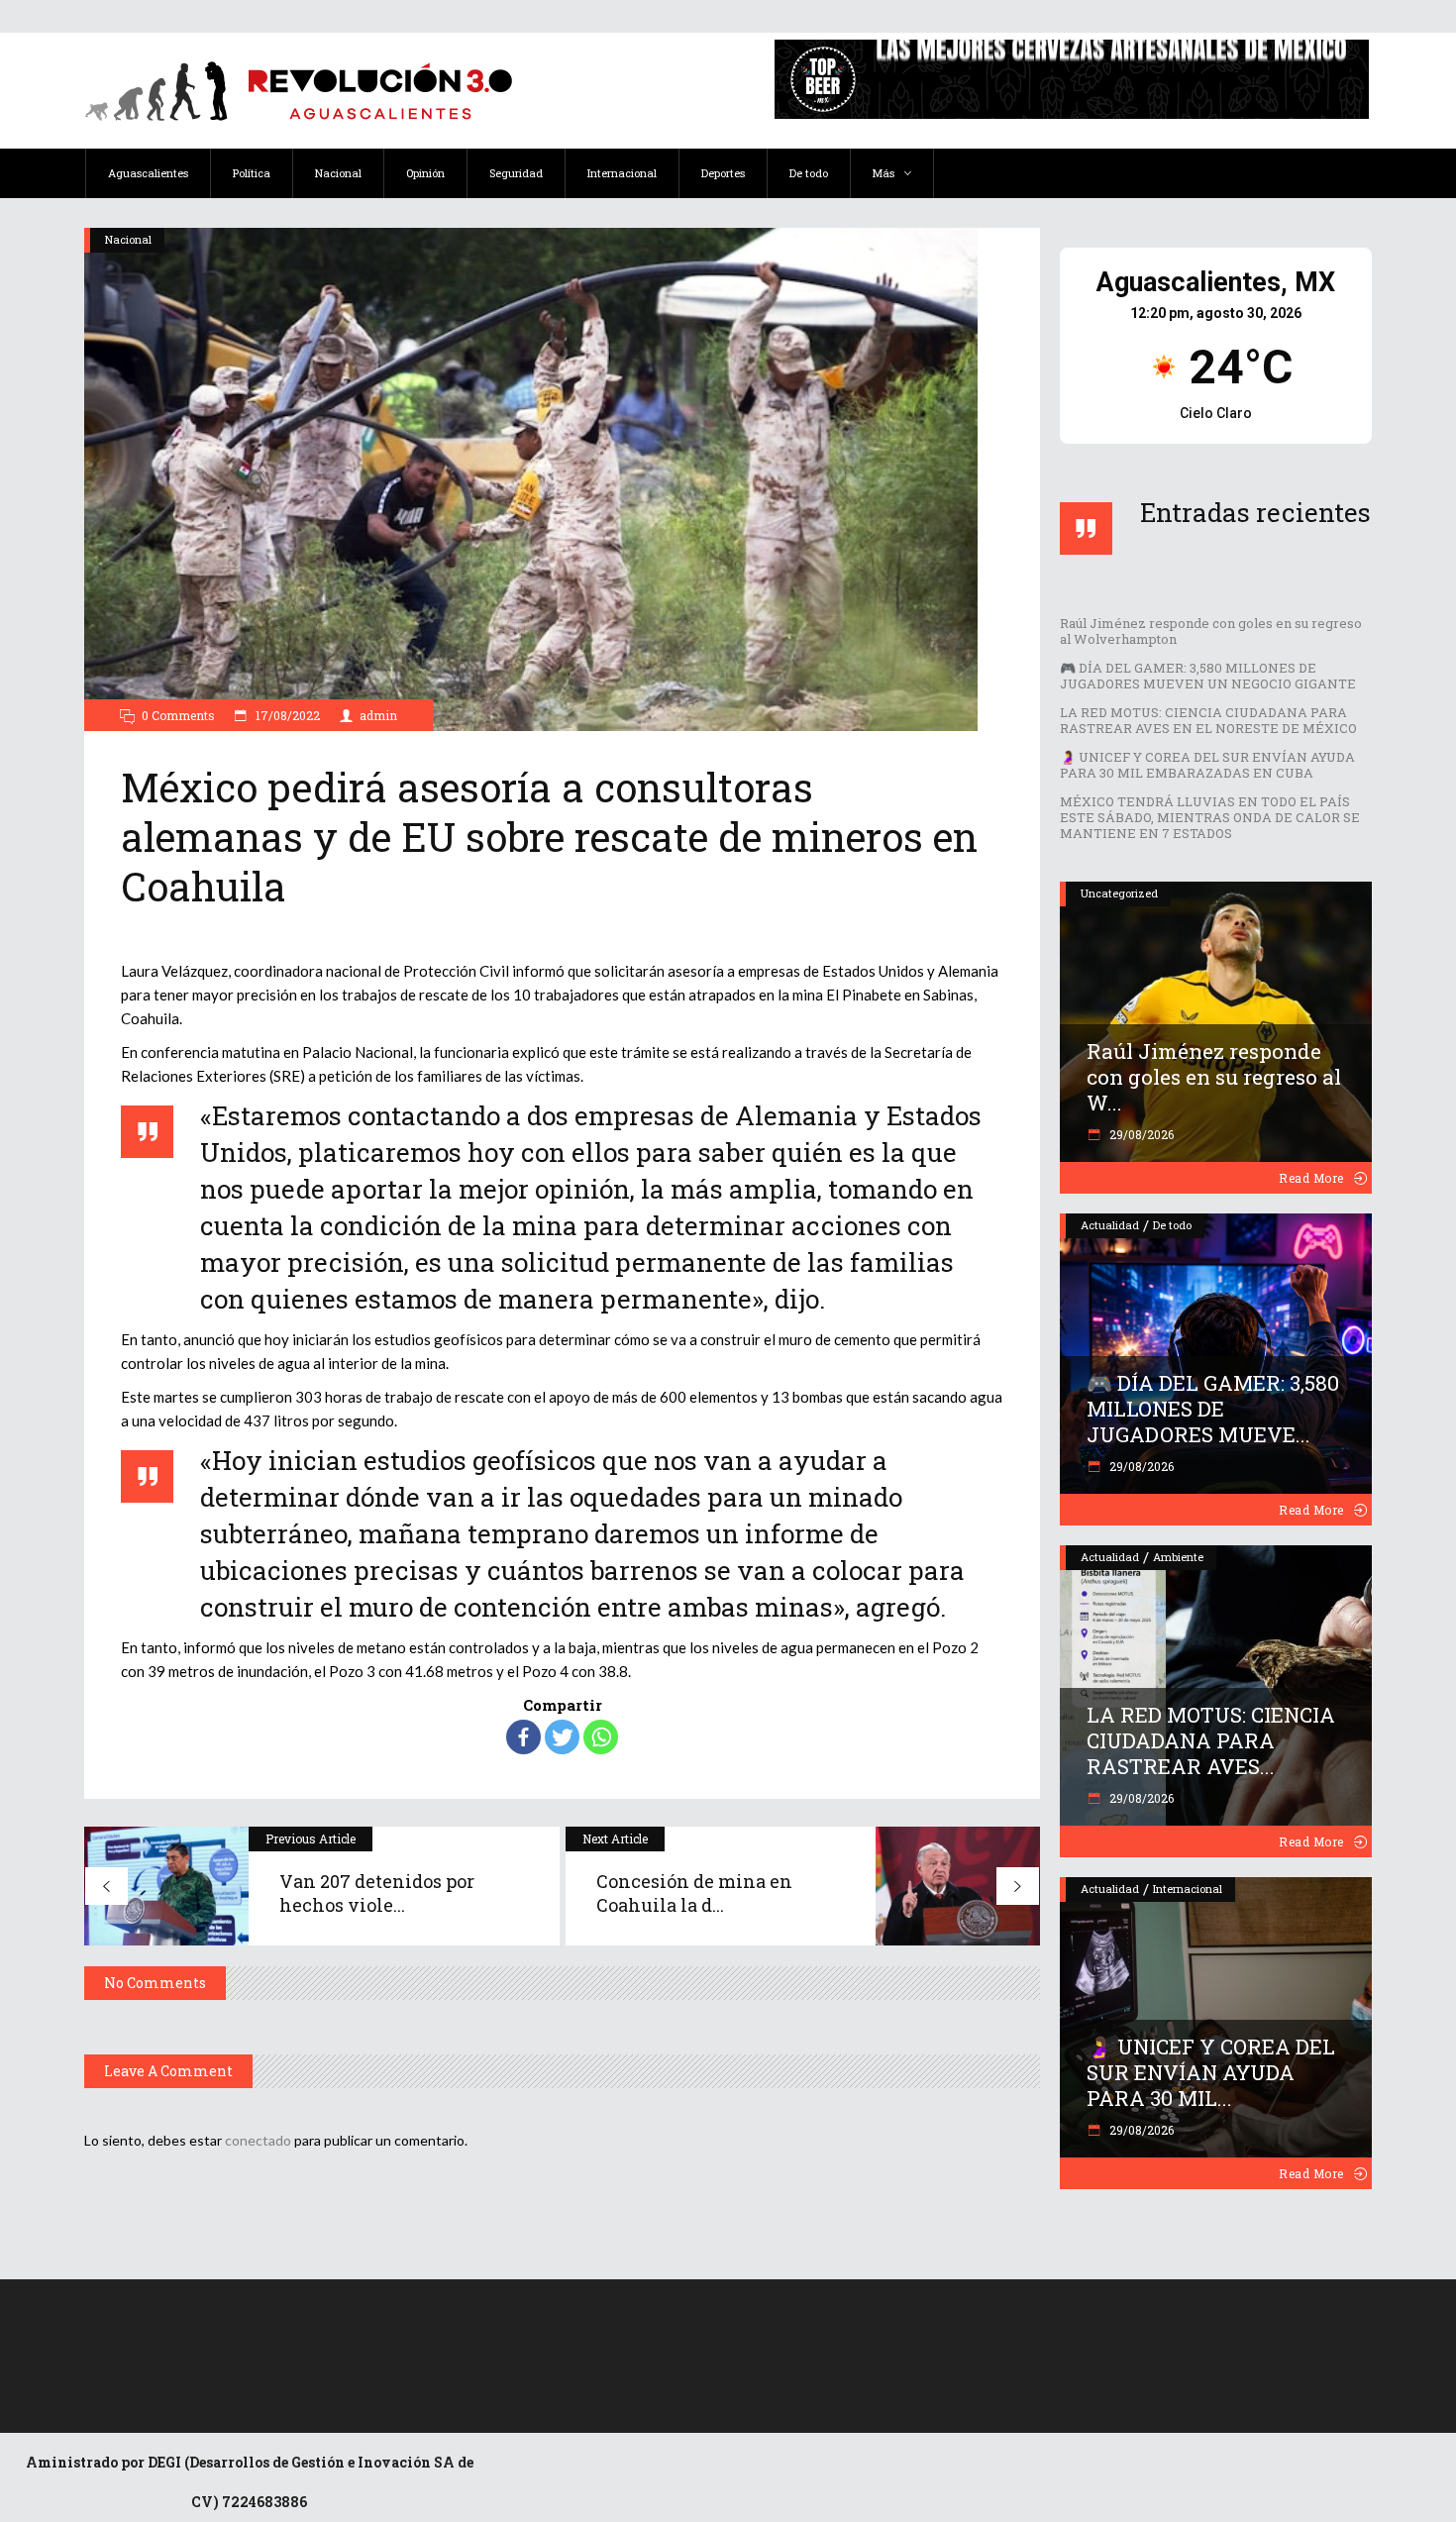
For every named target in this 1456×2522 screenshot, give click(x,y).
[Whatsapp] (601, 1737)
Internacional (1188, 1889)
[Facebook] (523, 1737)
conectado (258, 2140)
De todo (1172, 1225)
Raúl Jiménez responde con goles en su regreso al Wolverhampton (1211, 631)
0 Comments (178, 715)
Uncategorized (1119, 893)
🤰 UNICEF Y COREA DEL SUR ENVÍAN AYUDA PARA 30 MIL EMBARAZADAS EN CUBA (1207, 765)
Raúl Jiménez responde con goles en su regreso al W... (1214, 1077)
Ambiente (1178, 1557)
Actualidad (1110, 1225)
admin (378, 715)
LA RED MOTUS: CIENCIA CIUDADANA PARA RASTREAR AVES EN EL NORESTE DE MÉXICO (1208, 720)
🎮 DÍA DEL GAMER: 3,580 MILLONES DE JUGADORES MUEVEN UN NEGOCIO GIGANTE (1208, 676)
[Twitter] (562, 1737)
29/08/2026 (1140, 1134)
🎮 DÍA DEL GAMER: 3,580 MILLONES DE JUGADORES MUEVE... (1213, 1409)
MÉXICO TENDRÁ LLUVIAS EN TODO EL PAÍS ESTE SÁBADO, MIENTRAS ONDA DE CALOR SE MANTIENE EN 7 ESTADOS (1210, 817)
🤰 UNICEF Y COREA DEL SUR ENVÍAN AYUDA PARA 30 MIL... (1211, 2072)
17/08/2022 (286, 715)
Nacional (128, 239)
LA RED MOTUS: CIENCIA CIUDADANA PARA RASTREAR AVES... (1211, 1740)
